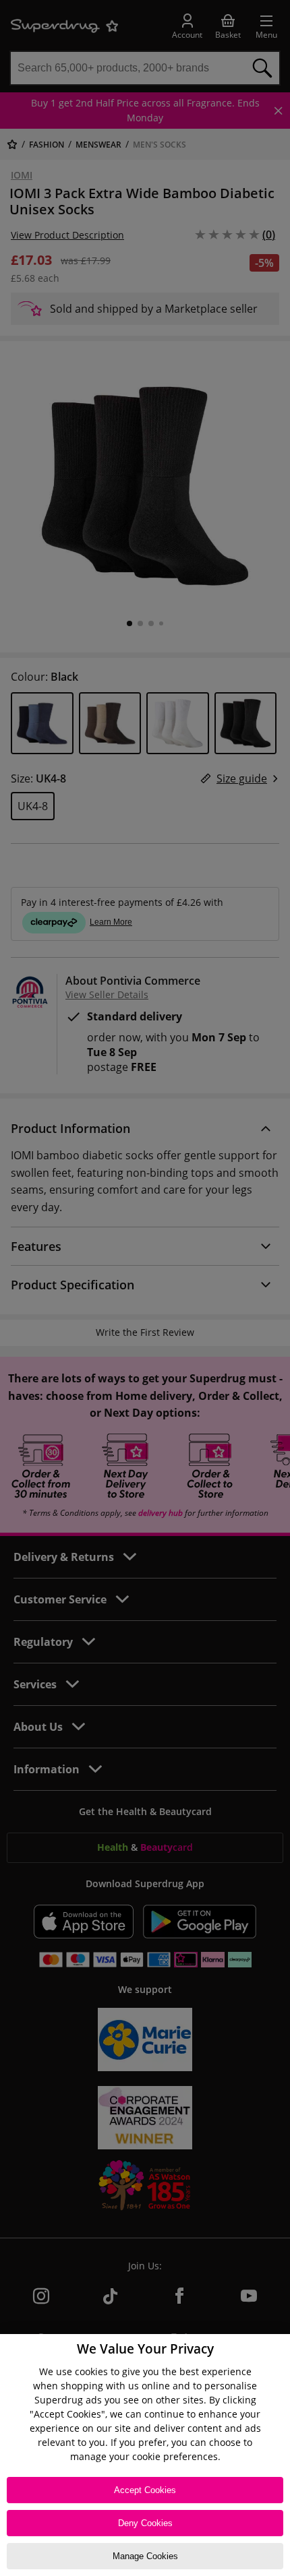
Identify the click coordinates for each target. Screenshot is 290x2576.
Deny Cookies (145, 2523)
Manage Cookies (145, 2556)
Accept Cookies (145, 2490)
